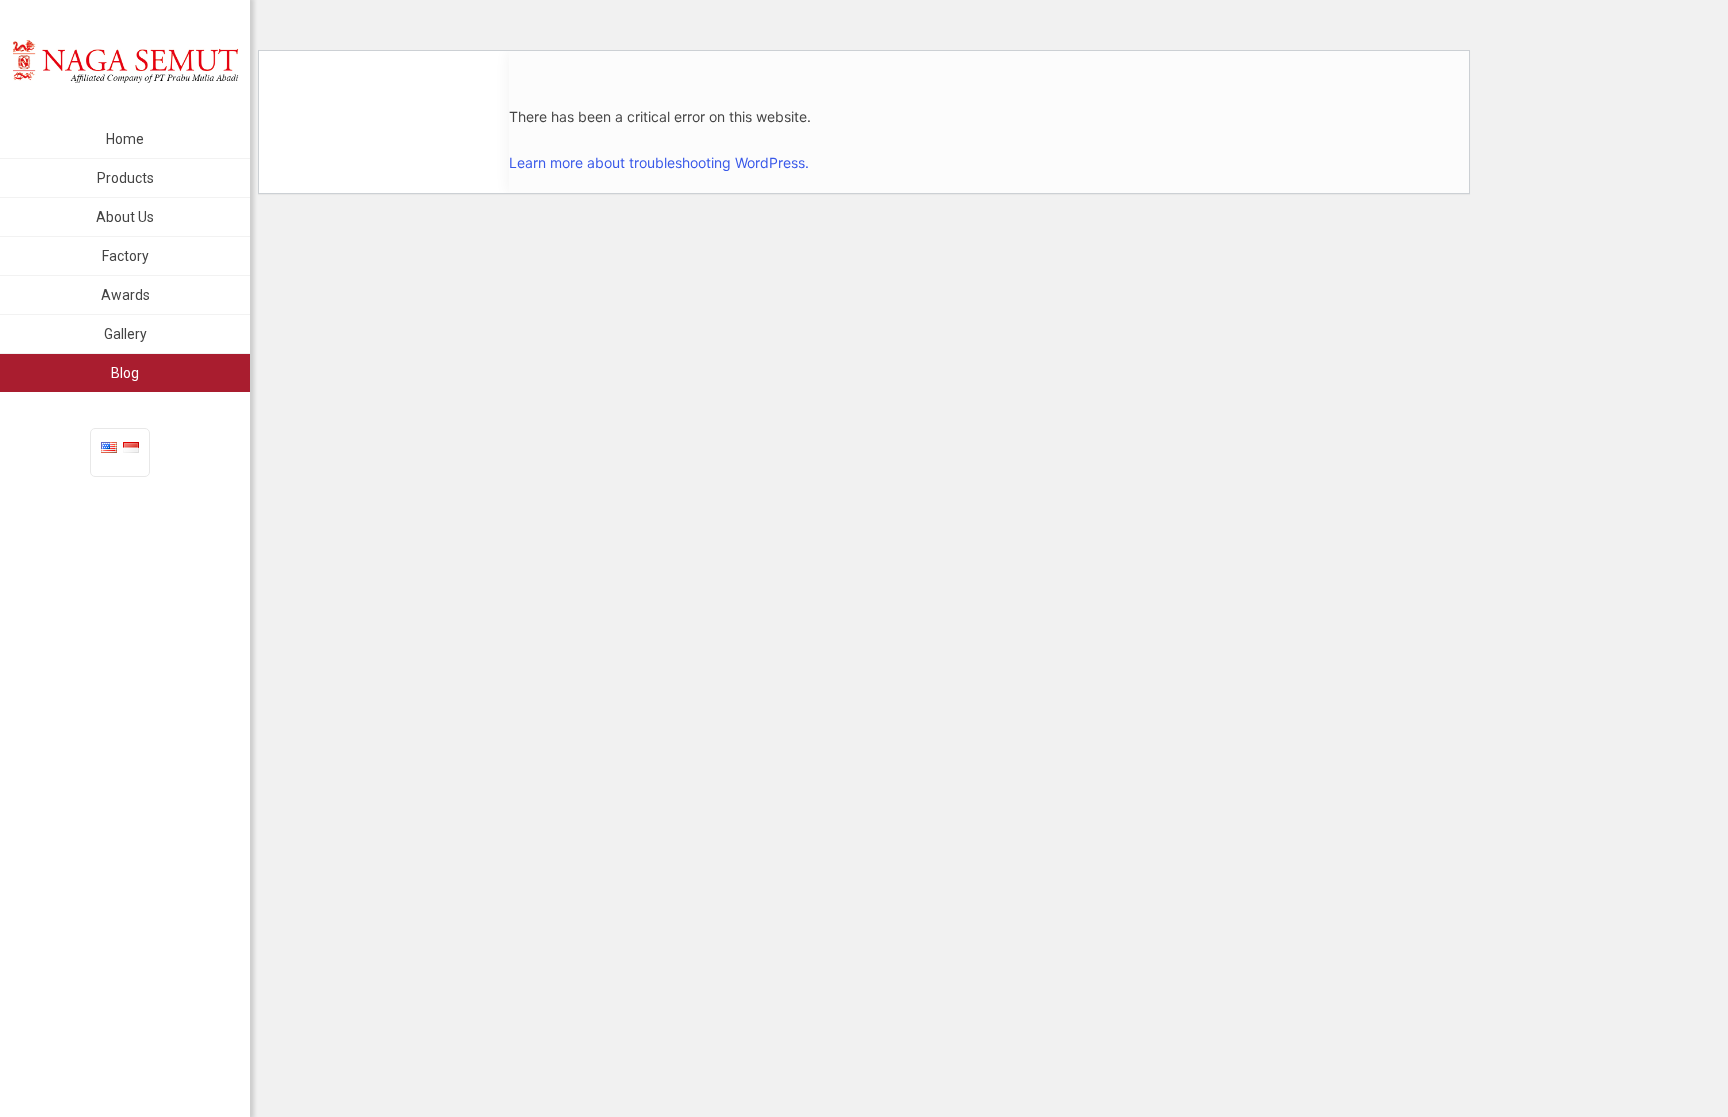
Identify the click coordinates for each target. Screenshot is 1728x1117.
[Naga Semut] (125, 60)
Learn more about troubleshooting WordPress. (659, 162)
